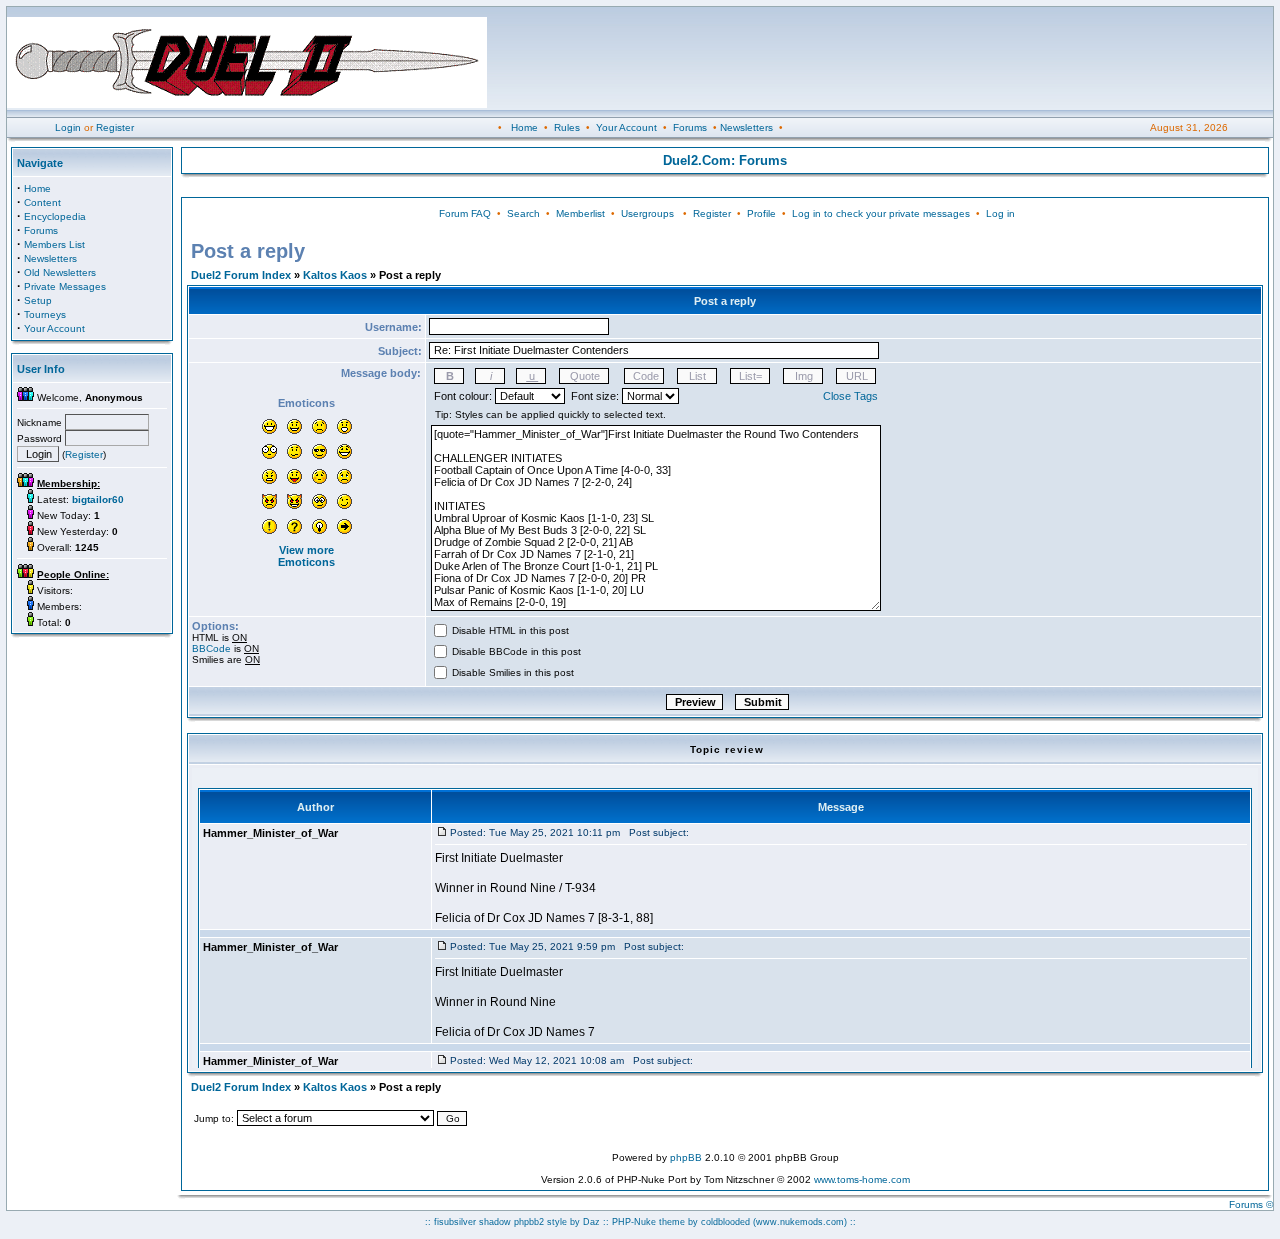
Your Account (626, 127)
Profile (761, 213)
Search (523, 213)
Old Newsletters (60, 272)
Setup (38, 300)
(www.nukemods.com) (800, 1222)
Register (115, 127)
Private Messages (65, 286)
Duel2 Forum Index (241, 275)
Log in (1000, 213)
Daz (591, 1222)
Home (524, 127)
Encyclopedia (55, 216)
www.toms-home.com (862, 1179)
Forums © (1251, 1204)
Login (68, 127)
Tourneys (45, 314)
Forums (690, 127)
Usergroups (647, 213)
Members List (54, 244)
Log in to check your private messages (881, 213)
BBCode (211, 648)
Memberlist (580, 213)
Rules (567, 127)
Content (42, 202)
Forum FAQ (465, 213)
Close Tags (850, 396)
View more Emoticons (306, 556)
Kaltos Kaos (335, 275)
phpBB (686, 1157)
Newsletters (746, 127)
